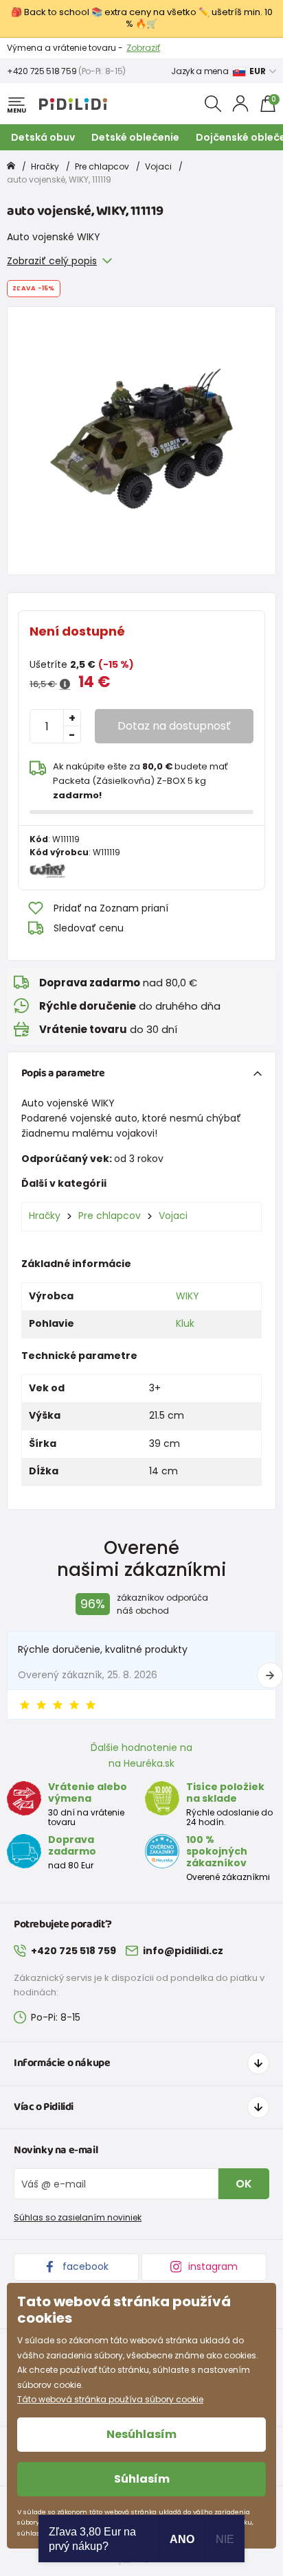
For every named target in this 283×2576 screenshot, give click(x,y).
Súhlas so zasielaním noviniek (78, 2217)
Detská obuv (43, 137)
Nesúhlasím (141, 2434)
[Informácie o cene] (65, 684)
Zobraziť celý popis (52, 261)
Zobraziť (143, 48)
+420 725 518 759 (42, 71)
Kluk (185, 1323)
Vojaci (158, 166)
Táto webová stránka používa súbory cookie (110, 2399)
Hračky (45, 166)
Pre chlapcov (102, 166)
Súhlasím (142, 2479)
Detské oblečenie (135, 137)
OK (244, 2184)
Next (270, 1675)
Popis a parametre (63, 1073)
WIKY (188, 1296)
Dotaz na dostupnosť (174, 726)
